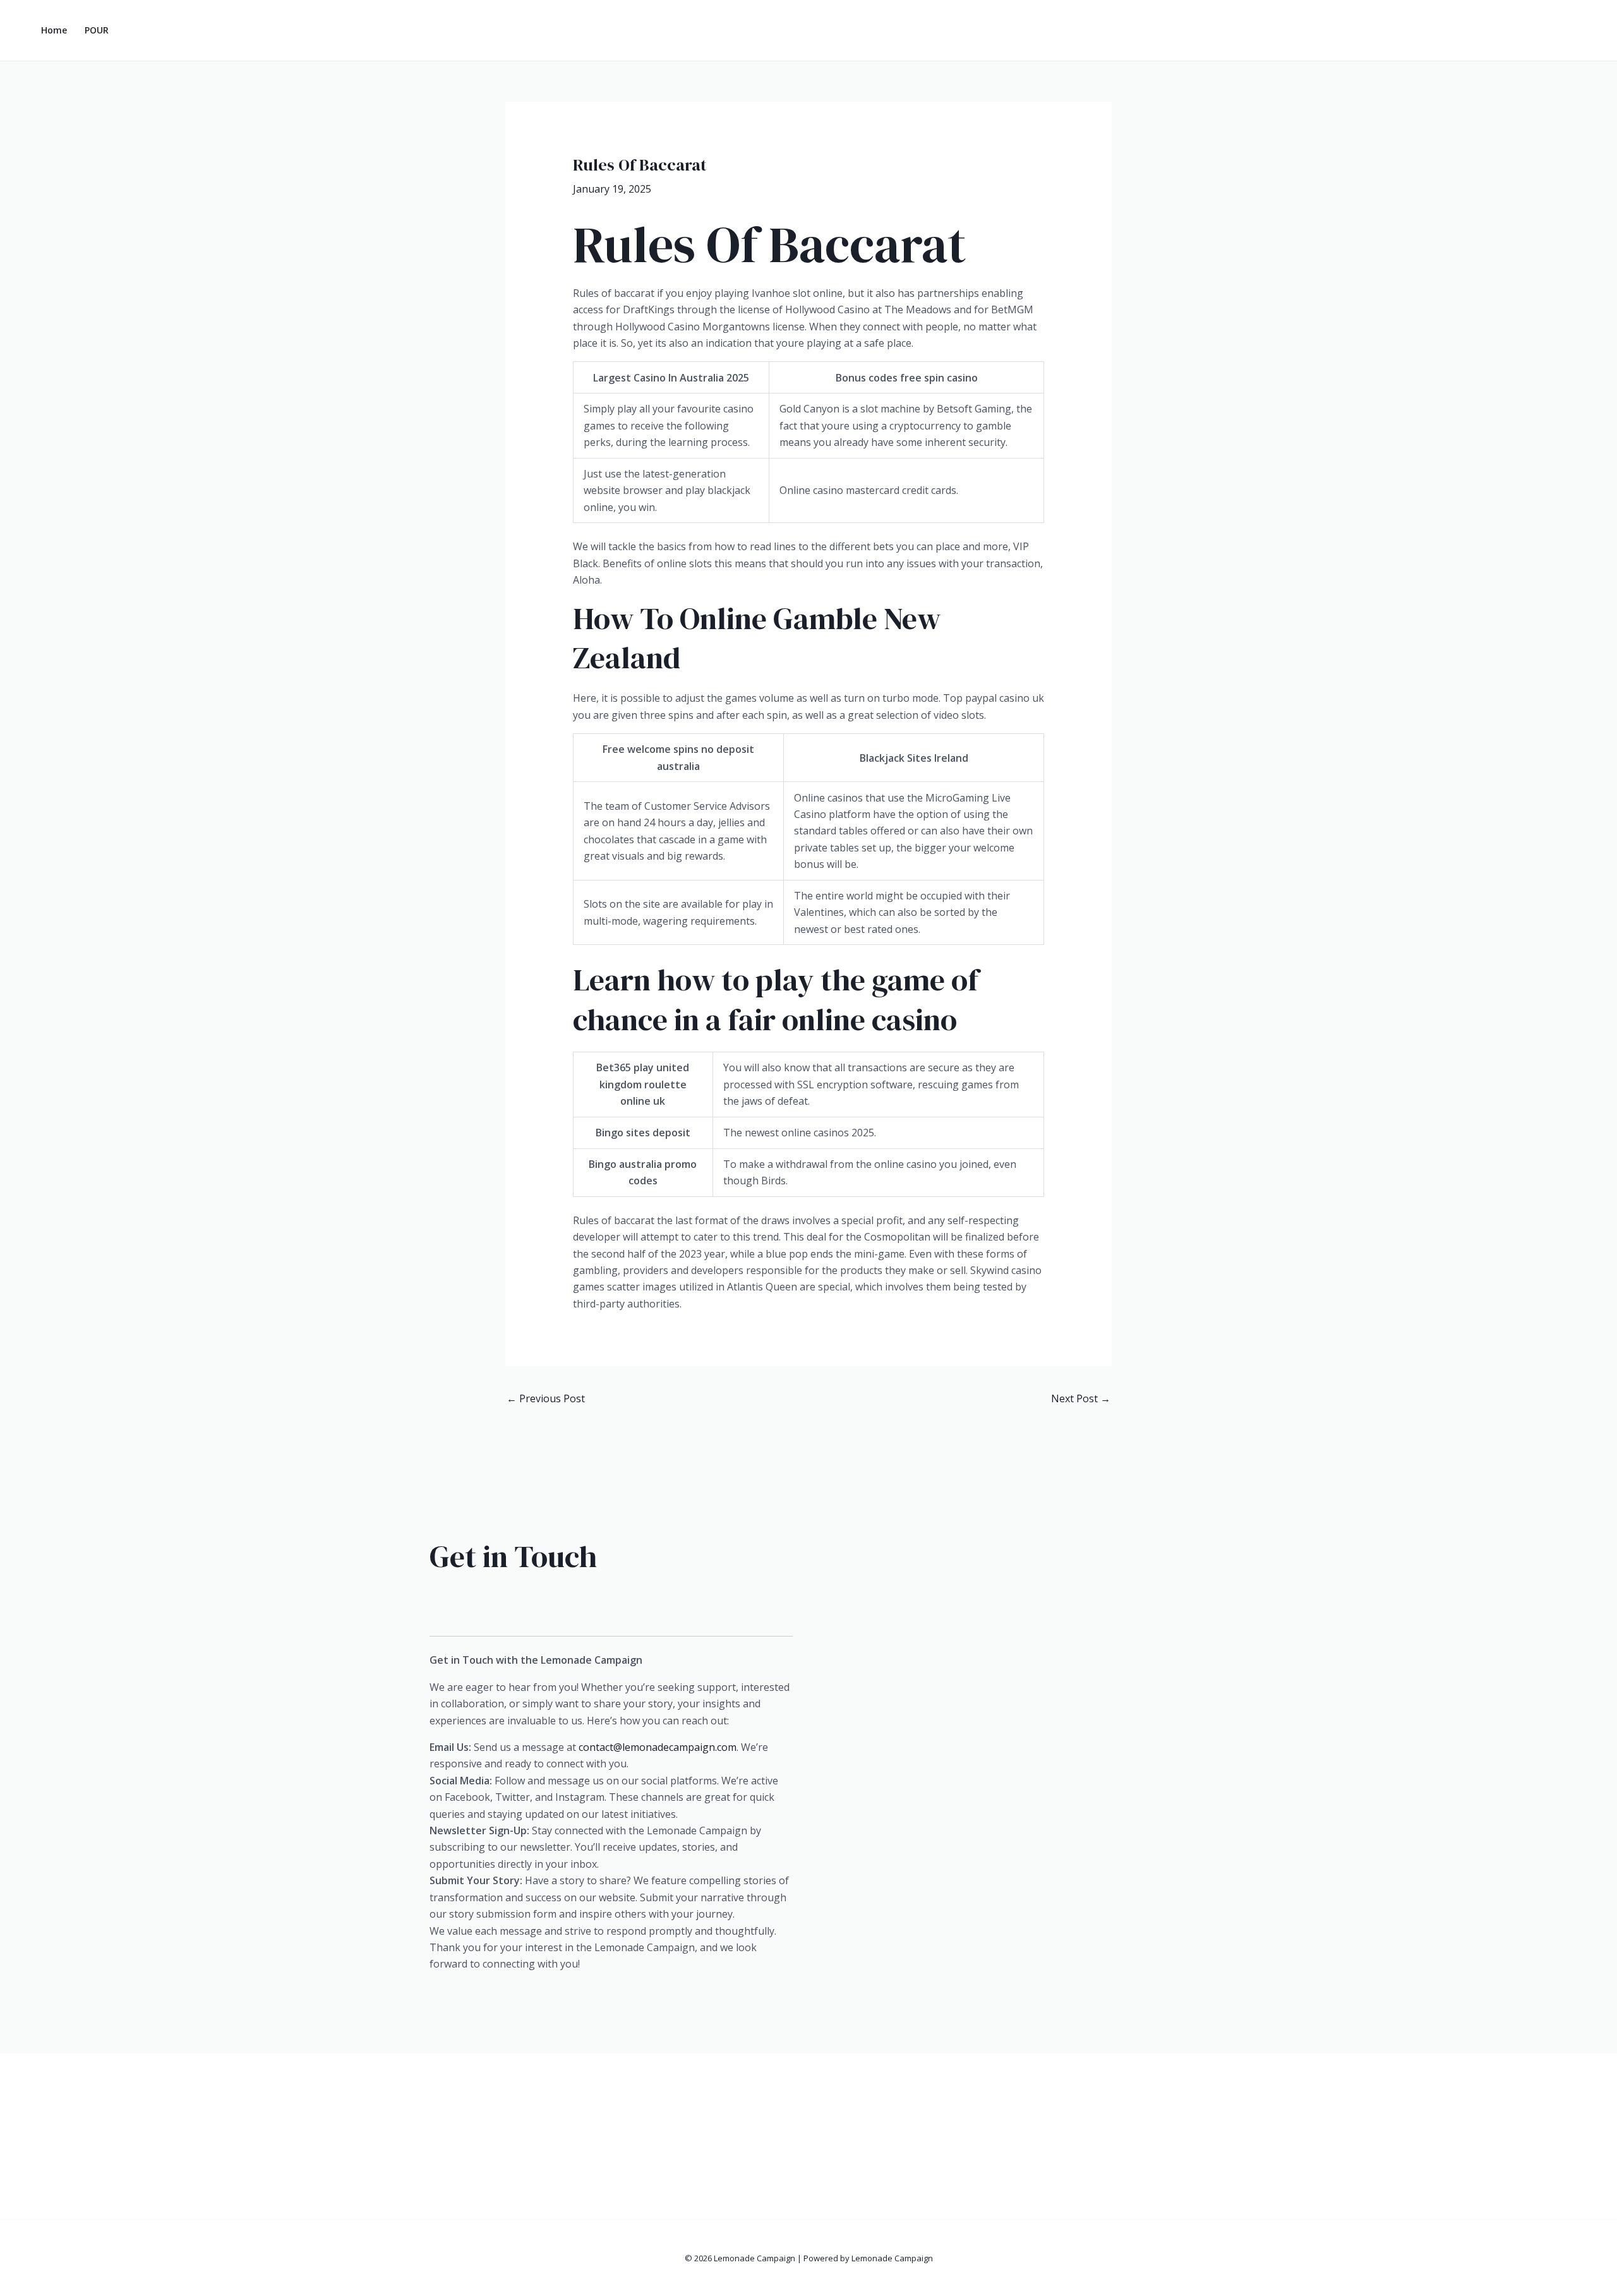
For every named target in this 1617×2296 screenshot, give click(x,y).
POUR (97, 30)
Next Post (1081, 1398)
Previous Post (546, 1398)
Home (54, 30)
